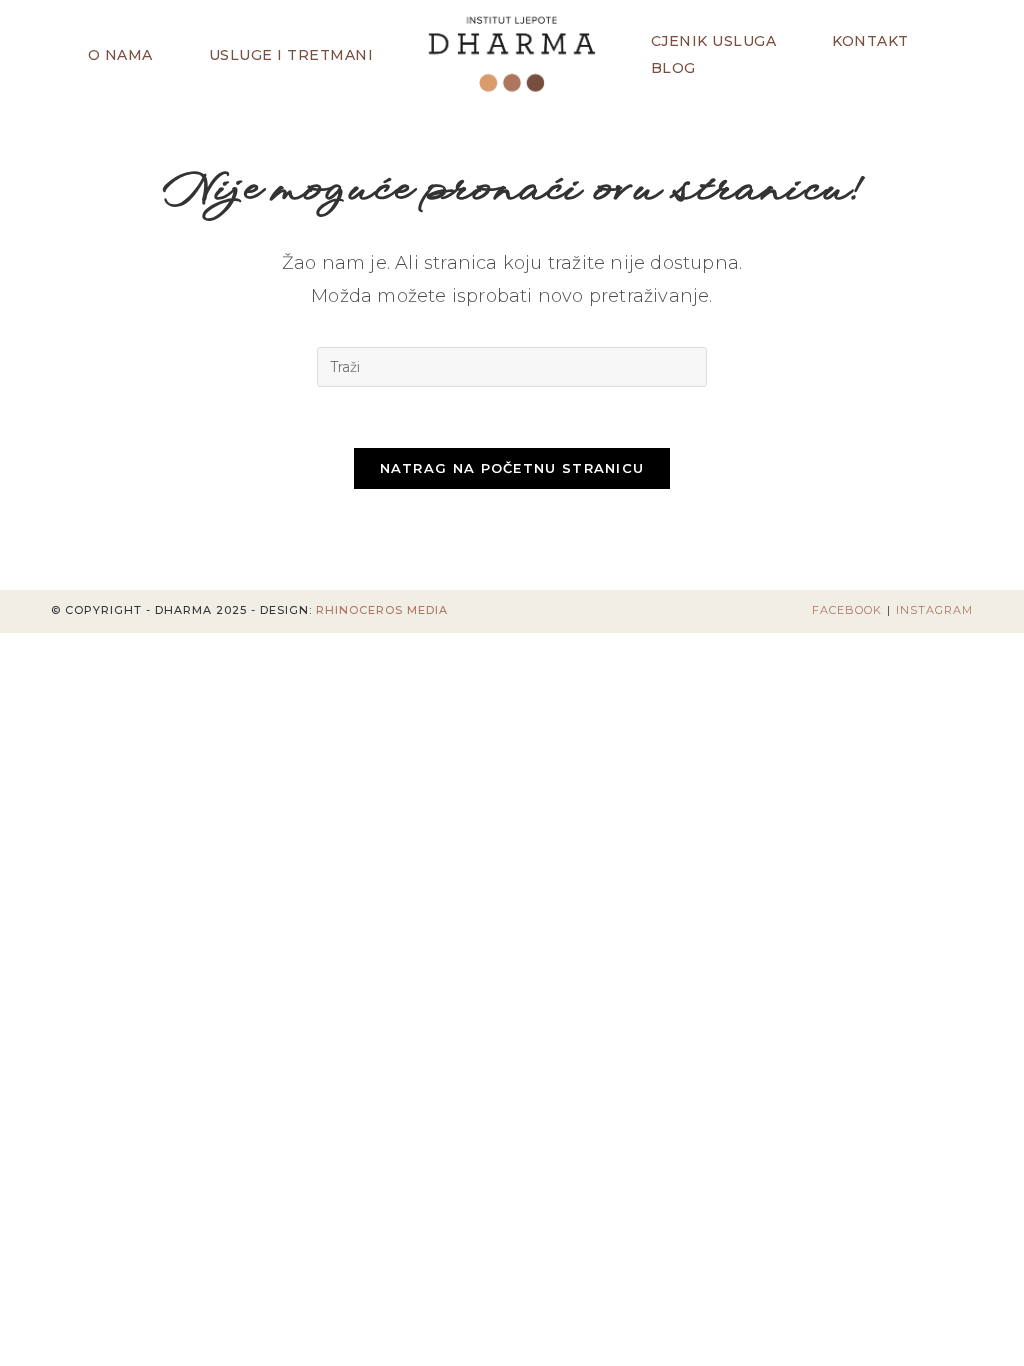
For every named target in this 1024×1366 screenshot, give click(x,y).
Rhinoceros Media (382, 610)
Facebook (847, 610)
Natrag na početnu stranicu (512, 468)
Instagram (934, 610)
